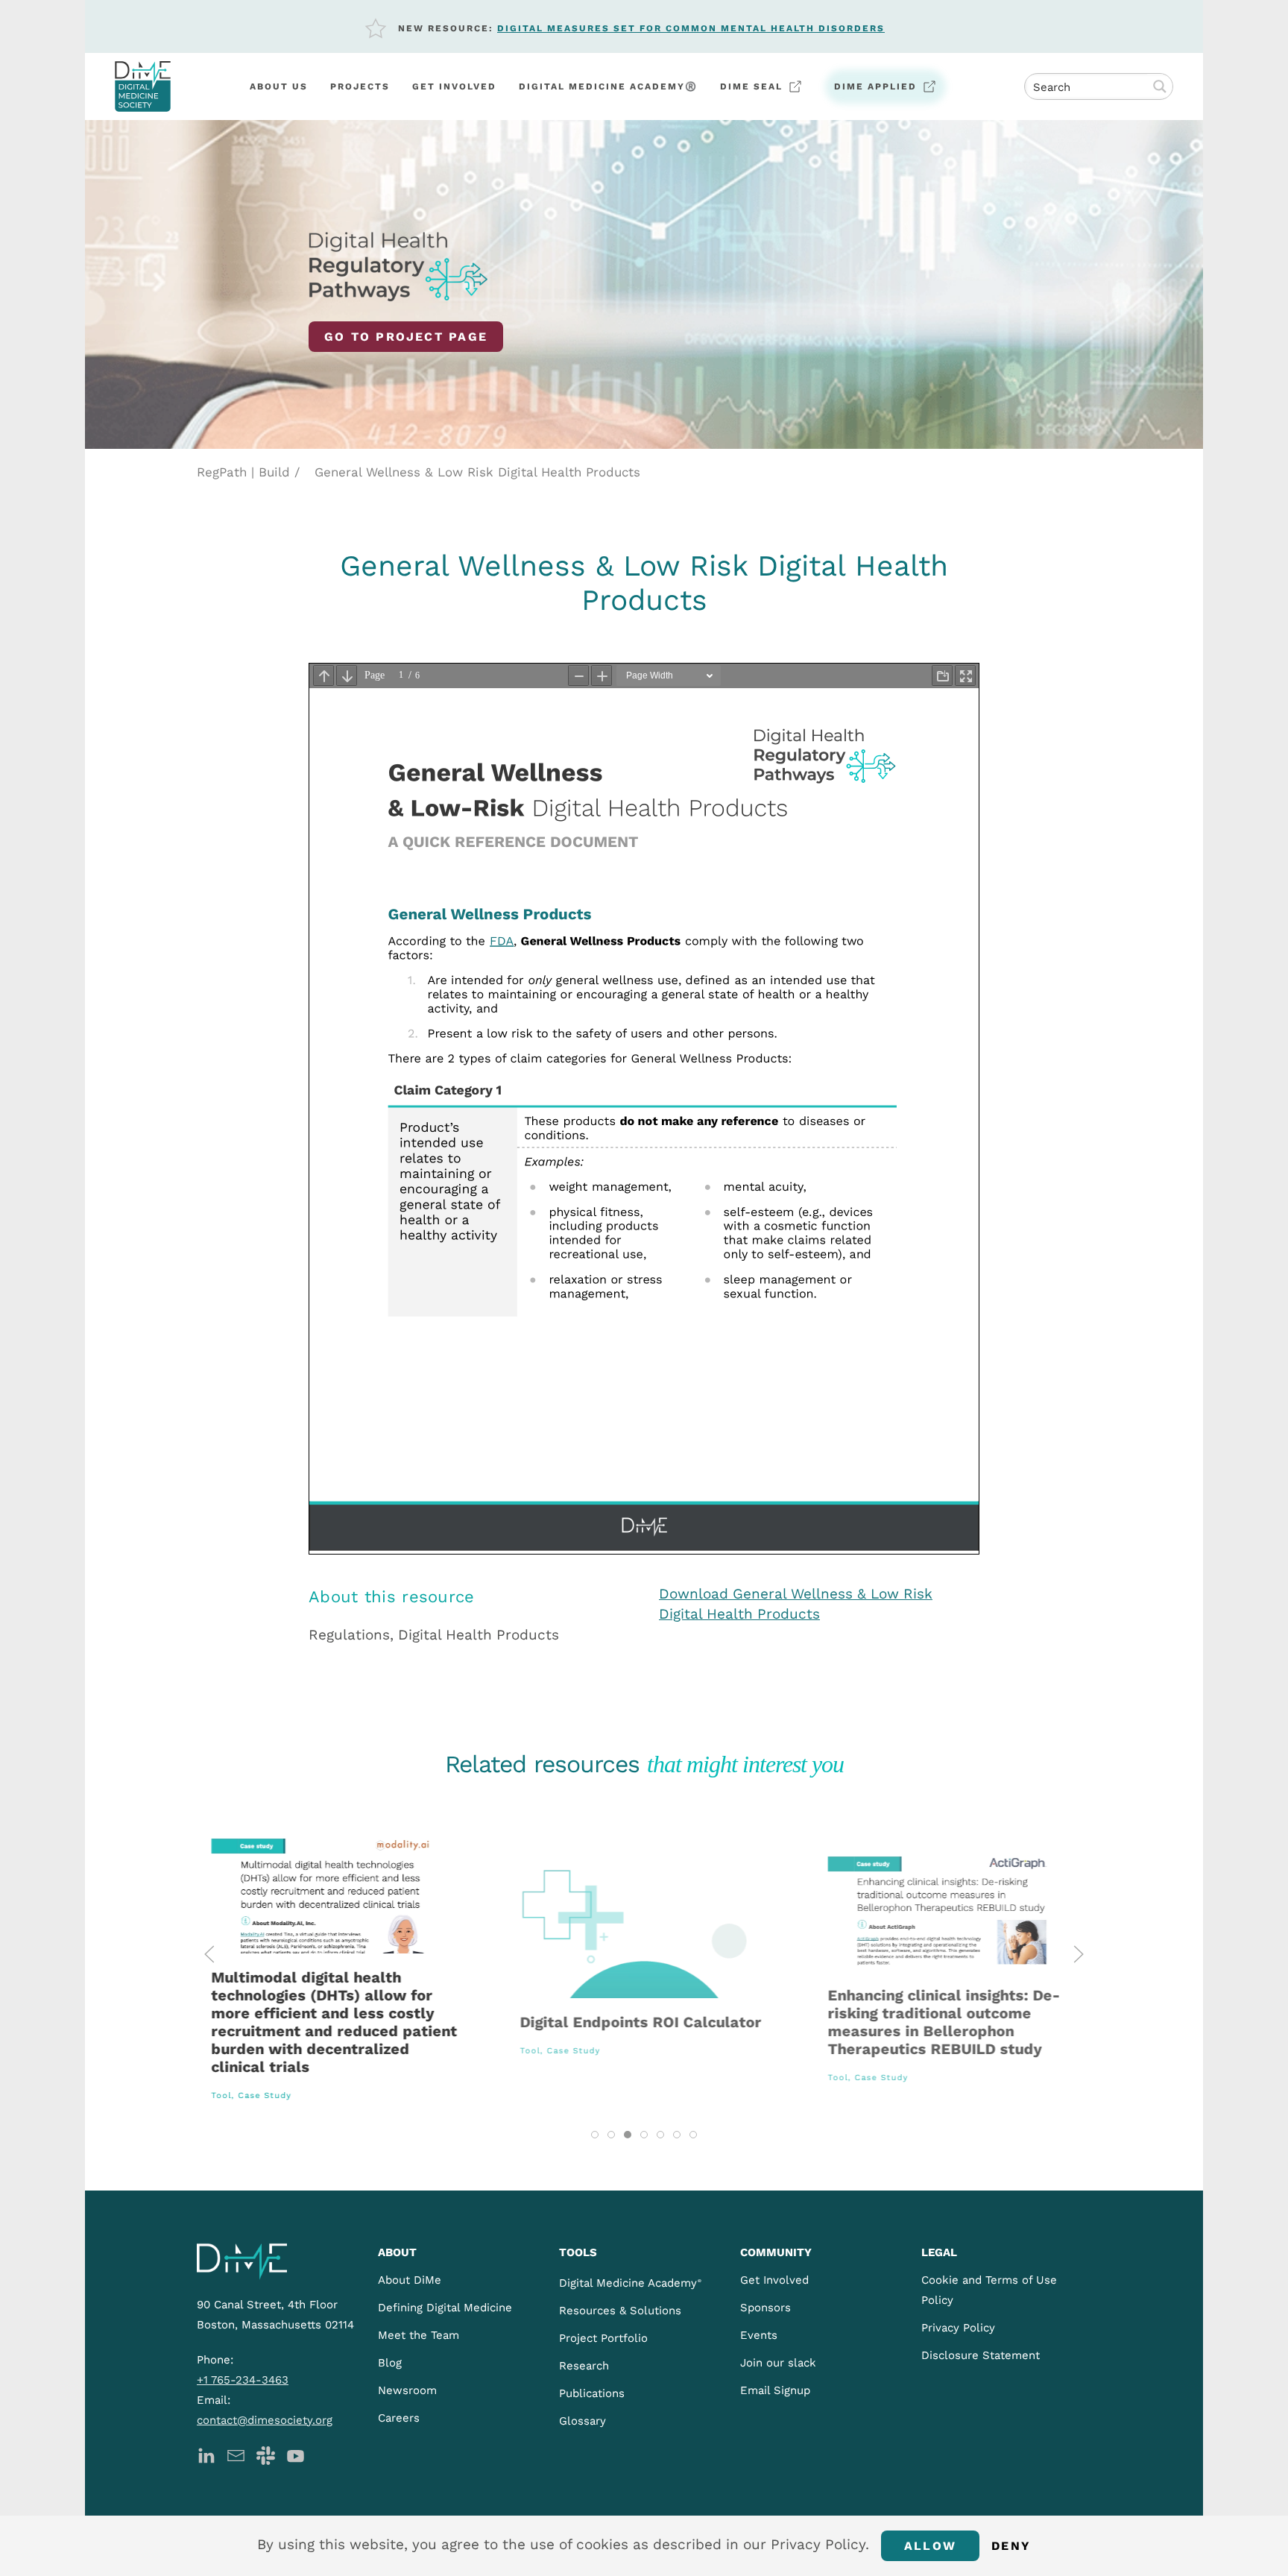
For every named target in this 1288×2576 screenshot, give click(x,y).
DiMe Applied (875, 86)
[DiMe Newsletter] (236, 2455)
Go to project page (406, 337)
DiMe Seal (751, 86)
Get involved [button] (454, 86)
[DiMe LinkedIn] (206, 2455)
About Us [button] (279, 86)
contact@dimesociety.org (265, 2420)
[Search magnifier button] (1160, 86)
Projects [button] (360, 86)
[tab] (595, 2135)
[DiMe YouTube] (296, 2455)
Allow (930, 2546)
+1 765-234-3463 (243, 2380)
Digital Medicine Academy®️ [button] (608, 86)
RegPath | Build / (248, 472)
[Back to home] (143, 86)
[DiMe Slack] (266, 2455)
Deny (1011, 2546)
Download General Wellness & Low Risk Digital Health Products (796, 1604)
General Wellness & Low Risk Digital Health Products (477, 472)
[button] (209, 1954)
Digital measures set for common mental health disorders (691, 28)
